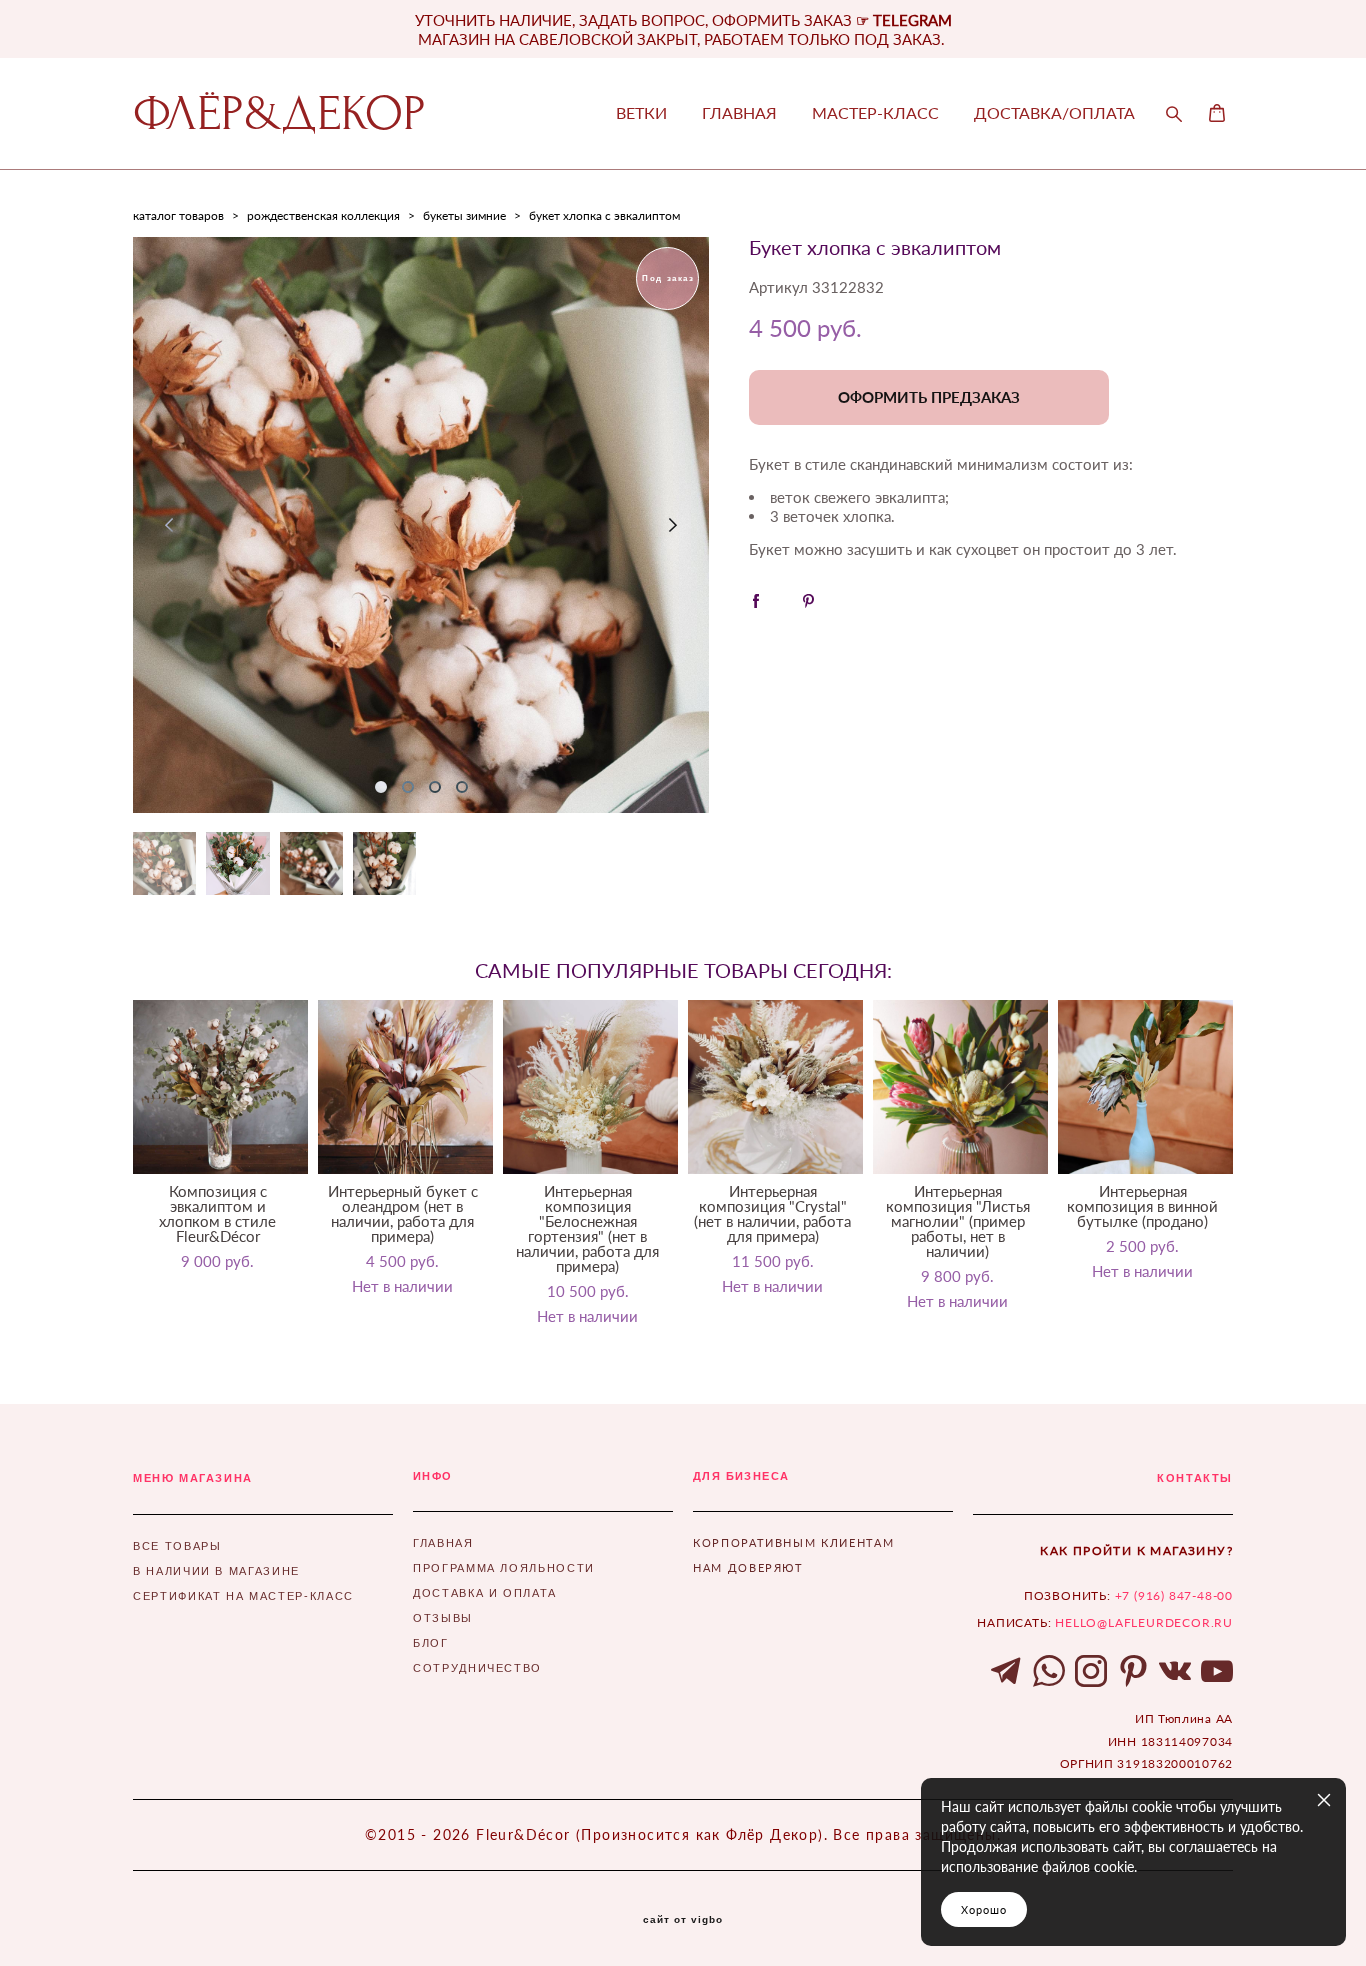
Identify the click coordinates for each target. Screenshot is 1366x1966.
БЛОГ (431, 1643)
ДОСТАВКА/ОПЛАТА (1054, 113)
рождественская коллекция (323, 215)
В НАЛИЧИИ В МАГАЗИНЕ (216, 1571)
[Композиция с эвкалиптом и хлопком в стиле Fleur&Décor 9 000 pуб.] (220, 1087)
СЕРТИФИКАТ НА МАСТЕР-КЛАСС (243, 1596)
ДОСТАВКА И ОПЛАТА (485, 1593)
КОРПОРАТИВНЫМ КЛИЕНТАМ (793, 1542)
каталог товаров (178, 215)
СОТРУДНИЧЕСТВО (477, 1668)
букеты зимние (464, 215)
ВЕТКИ (641, 113)
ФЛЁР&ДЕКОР (279, 114)
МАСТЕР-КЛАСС (875, 113)
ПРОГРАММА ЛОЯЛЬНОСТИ (504, 1568)
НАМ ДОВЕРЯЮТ (748, 1567)
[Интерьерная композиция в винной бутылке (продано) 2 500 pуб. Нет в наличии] (1145, 1087)
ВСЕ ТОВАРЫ (177, 1546)
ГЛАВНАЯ (739, 113)
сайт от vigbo (683, 1920)
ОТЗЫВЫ (443, 1618)
